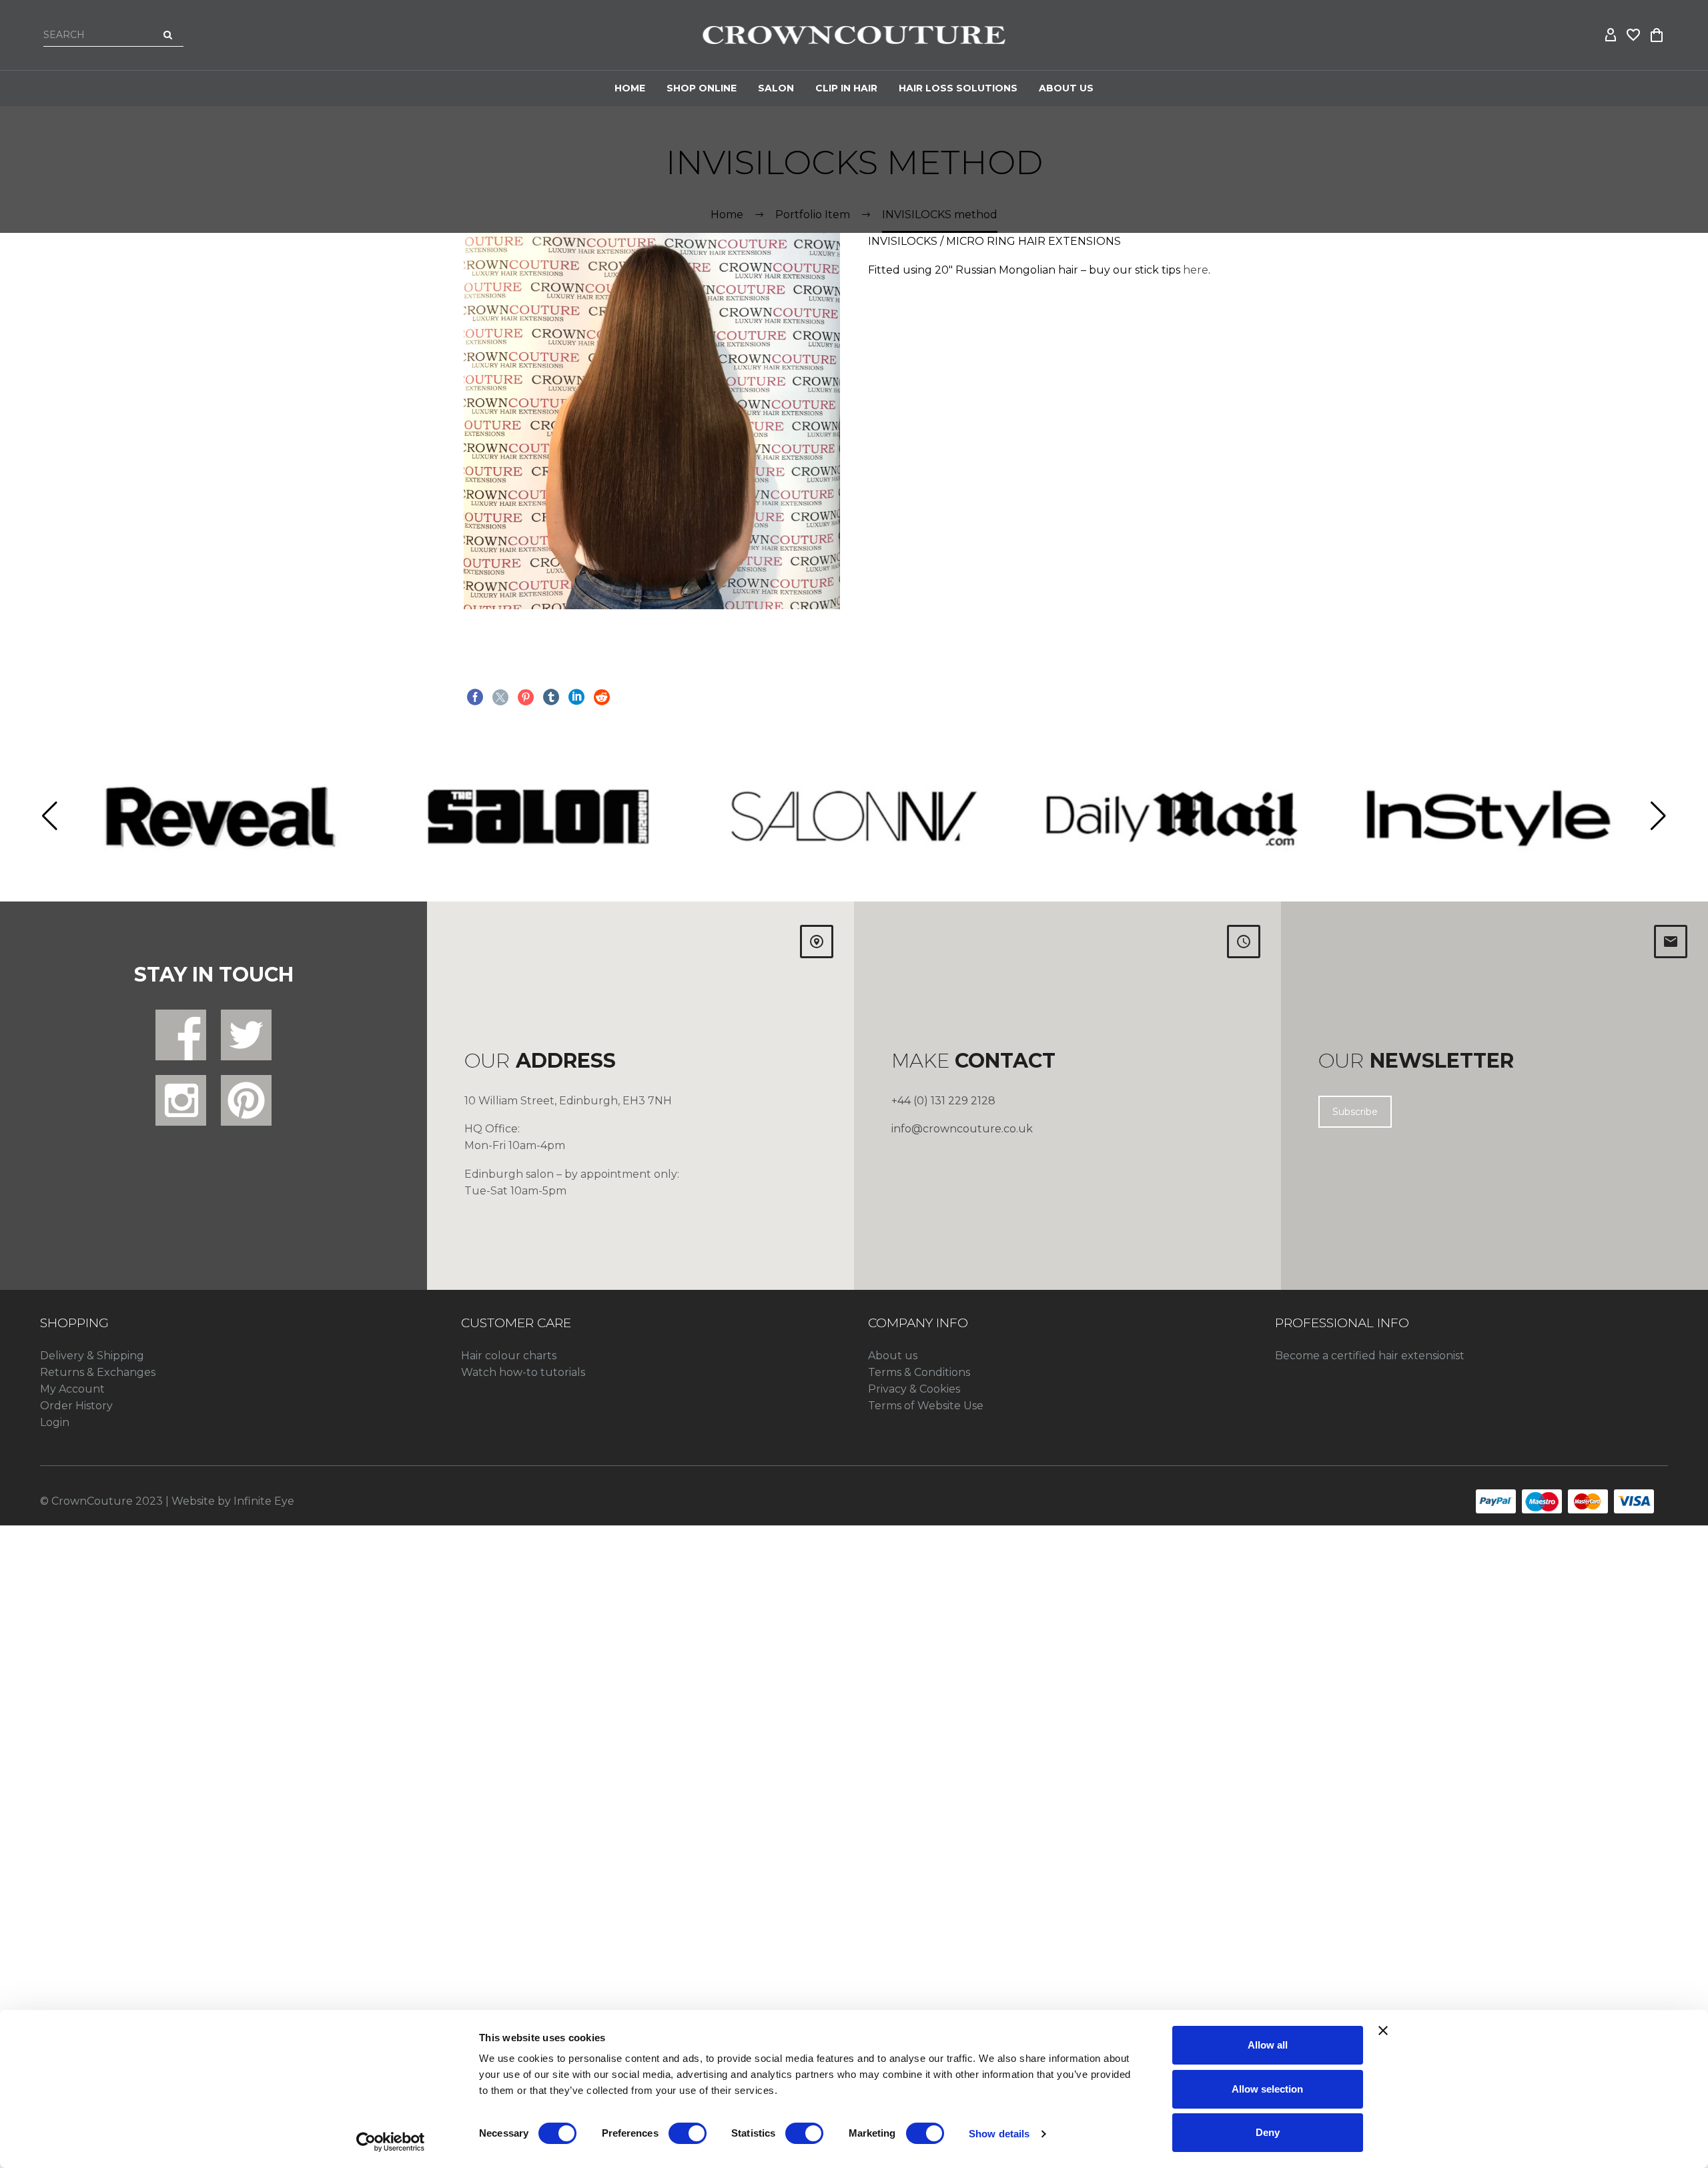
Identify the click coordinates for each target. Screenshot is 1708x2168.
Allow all (1268, 2045)
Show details (999, 2134)
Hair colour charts (509, 1356)
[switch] (688, 2133)
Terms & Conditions (919, 1372)
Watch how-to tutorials (523, 1372)
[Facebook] (475, 697)
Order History (76, 1406)
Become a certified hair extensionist (1370, 1356)
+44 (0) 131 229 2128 (943, 1101)
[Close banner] (1383, 2031)
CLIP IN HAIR (846, 88)
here (1196, 270)
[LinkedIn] (576, 697)
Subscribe (1355, 1112)
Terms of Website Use (926, 1406)
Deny (1268, 2132)
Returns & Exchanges (98, 1372)
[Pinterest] (526, 697)
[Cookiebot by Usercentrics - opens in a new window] (391, 2142)
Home (630, 88)
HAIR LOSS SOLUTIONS (958, 88)
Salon (776, 88)
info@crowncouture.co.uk (962, 1129)
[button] (50, 816)
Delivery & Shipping (92, 1356)
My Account (72, 1389)
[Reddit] (602, 697)
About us (893, 1356)
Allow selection (1267, 2089)
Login (55, 1422)
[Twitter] (500, 697)
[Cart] (1657, 35)
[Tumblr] (551, 697)
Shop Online (702, 88)
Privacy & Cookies (914, 1389)
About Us (1066, 88)
